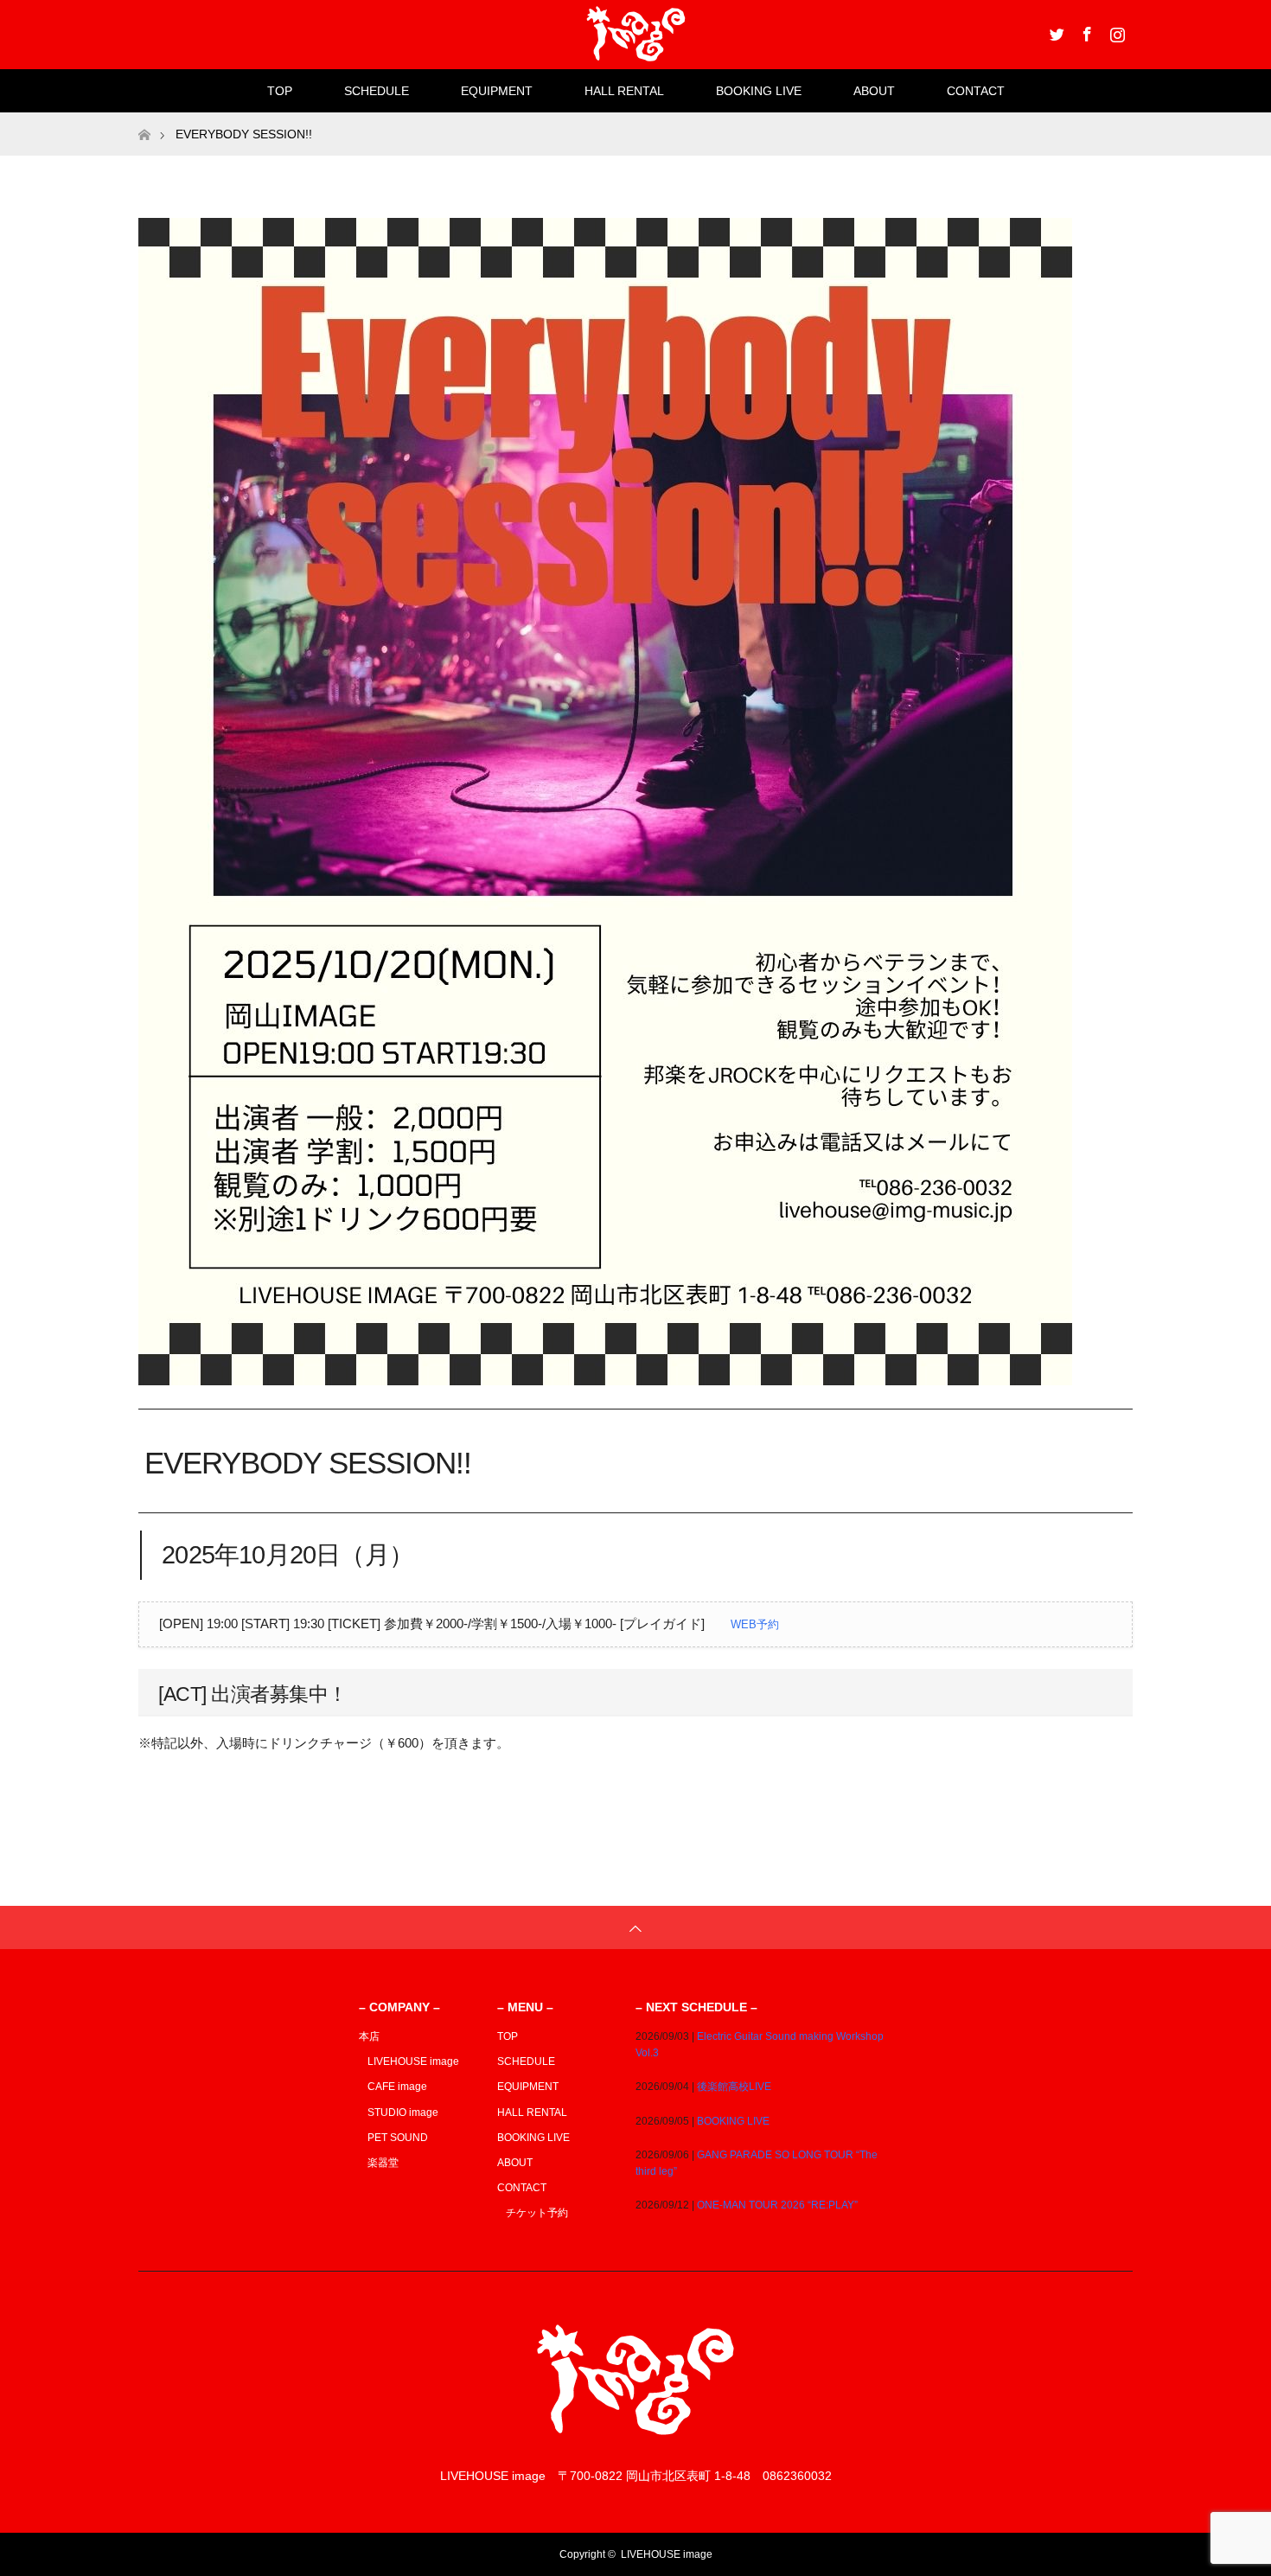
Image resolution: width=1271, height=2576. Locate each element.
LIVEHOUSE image (413, 2061)
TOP (280, 91)
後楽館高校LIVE (734, 2087)
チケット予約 (537, 2213)
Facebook (1085, 31)
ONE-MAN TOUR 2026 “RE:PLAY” (777, 2205)
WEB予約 (755, 1624)
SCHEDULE (377, 91)
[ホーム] (144, 119)
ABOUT (874, 91)
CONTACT (976, 91)
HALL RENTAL (624, 91)
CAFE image (397, 2087)
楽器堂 (383, 2163)
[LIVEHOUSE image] (635, 2442)
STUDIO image (403, 2113)
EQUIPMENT (497, 91)
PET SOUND (398, 2138)
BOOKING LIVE (759, 91)
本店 (369, 2036)
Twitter (1055, 31)
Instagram (1115, 31)
